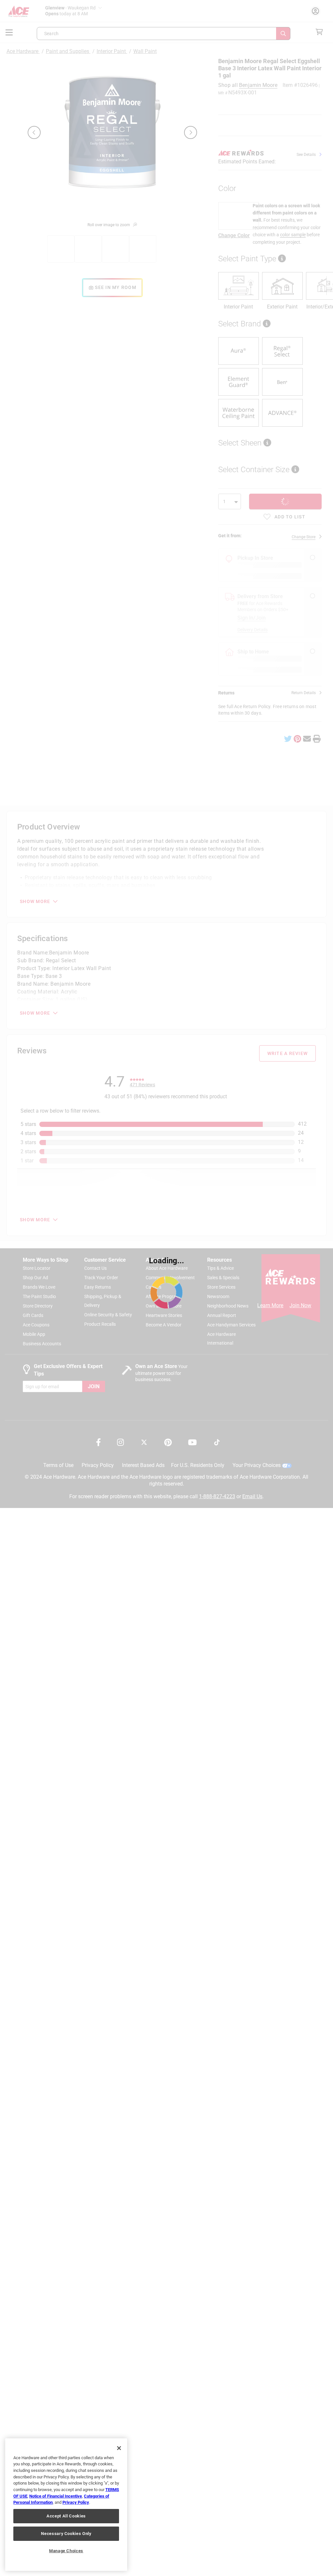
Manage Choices (66, 2551)
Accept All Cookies (66, 2516)
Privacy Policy (76, 2502)
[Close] (119, 2448)
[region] (66, 2505)
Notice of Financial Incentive (56, 2496)
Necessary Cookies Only (66, 2534)
